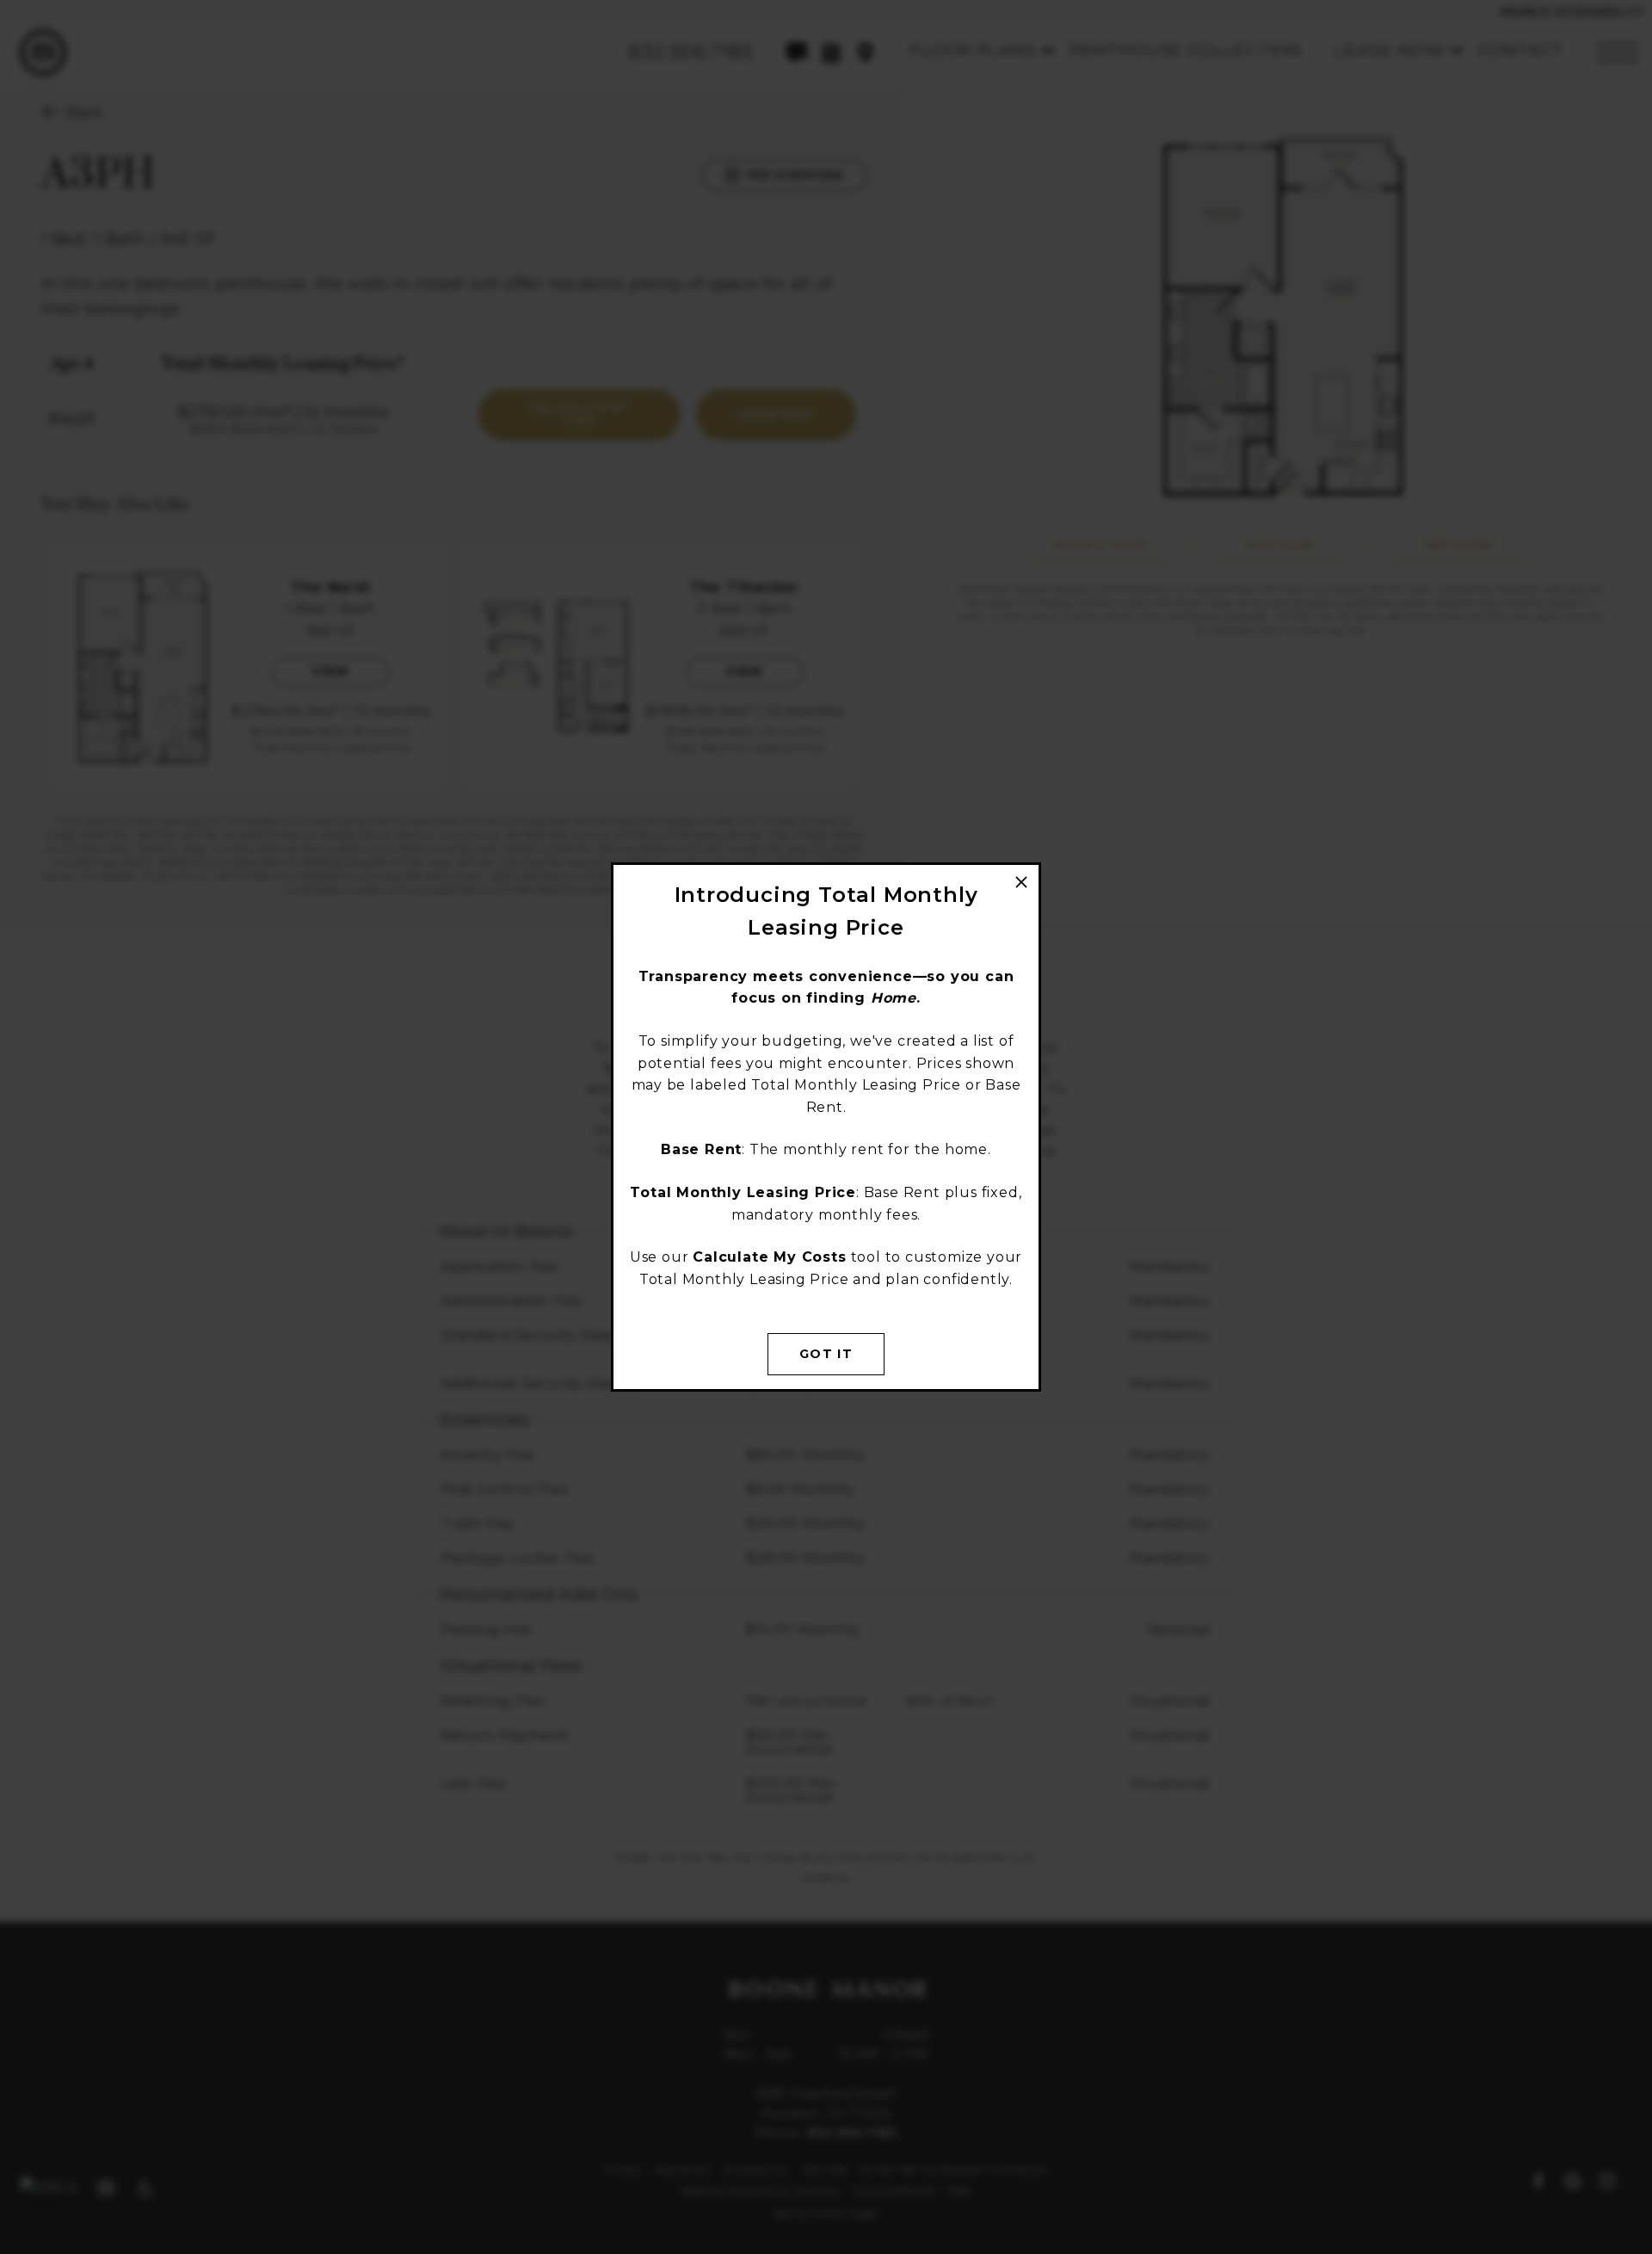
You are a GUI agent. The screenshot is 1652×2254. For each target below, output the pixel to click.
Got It (826, 1354)
